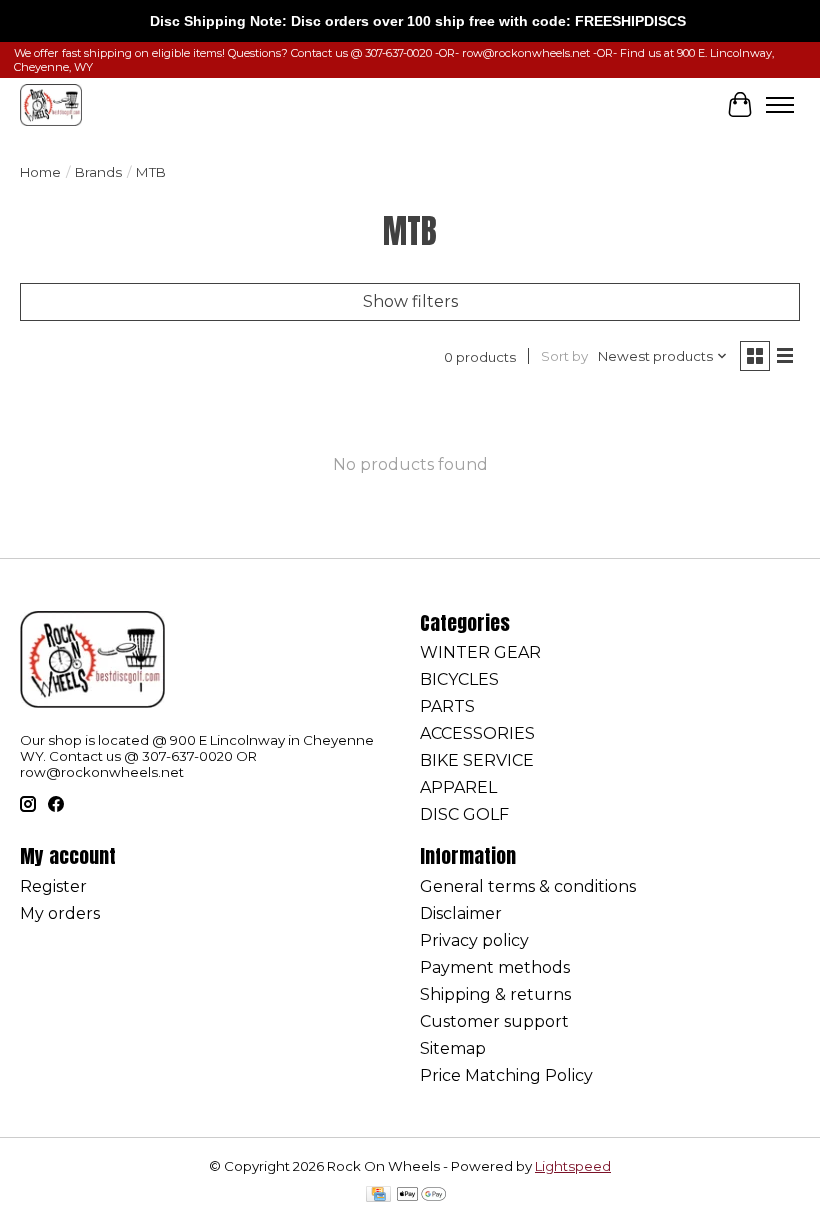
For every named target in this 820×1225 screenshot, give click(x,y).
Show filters (410, 301)
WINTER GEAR (480, 652)
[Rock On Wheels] (51, 104)
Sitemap (453, 1048)
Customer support (494, 1021)
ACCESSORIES (477, 733)
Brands (98, 172)
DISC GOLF (464, 814)
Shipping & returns (495, 994)
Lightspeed (573, 1166)
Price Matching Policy (506, 1075)
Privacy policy (474, 940)
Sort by (564, 356)
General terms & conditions (528, 886)
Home (40, 172)
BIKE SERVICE (477, 760)
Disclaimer (461, 913)
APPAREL (458, 787)
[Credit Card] (378, 1195)
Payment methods (495, 967)
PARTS (447, 706)
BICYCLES (459, 679)
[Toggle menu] (780, 105)
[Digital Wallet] (421, 1195)
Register (53, 886)
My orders (60, 913)
